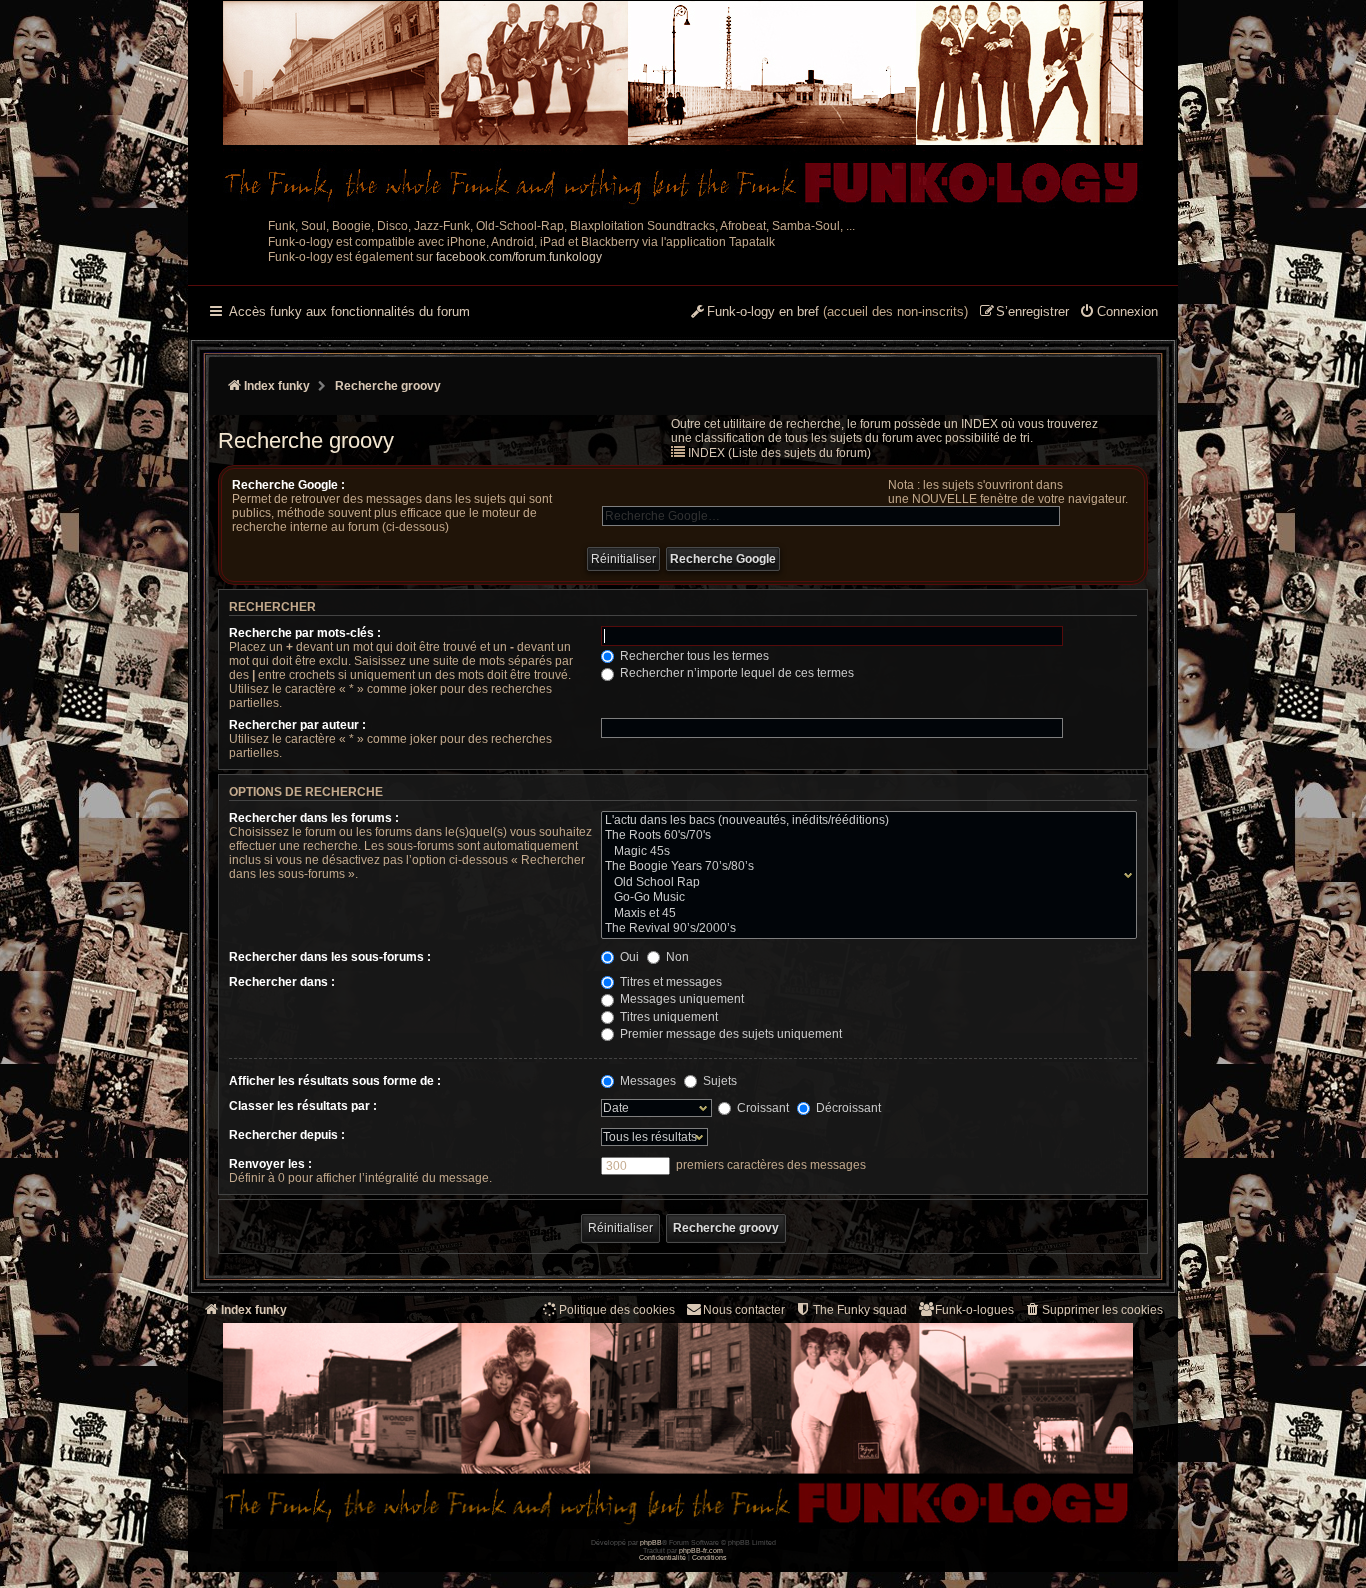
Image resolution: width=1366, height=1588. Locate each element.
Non (676, 957)
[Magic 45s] (864, 852)
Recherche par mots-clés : (305, 633)
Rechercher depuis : (287, 1135)
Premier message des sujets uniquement (729, 1034)
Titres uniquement (667, 1017)
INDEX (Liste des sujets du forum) (779, 453)
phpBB (651, 1542)
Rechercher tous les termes (693, 656)
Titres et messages (669, 982)
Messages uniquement (680, 999)
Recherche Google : (288, 485)
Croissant (761, 1108)
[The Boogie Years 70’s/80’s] (864, 867)
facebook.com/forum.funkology (519, 257)
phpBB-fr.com (701, 1550)
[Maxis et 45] (864, 914)
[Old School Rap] (864, 883)
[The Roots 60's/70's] (864, 836)
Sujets (718, 1081)
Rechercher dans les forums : (314, 818)
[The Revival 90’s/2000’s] (864, 929)
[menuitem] (1118, 313)
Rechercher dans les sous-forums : (330, 957)
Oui (628, 957)
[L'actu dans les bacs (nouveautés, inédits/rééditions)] (864, 821)
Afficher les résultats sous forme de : (335, 1081)
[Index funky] (683, 105)
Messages (646, 1081)
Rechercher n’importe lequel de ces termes (735, 673)
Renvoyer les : (270, 1164)
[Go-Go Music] (864, 898)
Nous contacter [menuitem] (744, 1310)
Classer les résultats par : (303, 1106)
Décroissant (847, 1108)
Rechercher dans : (282, 982)
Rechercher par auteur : (297, 725)
